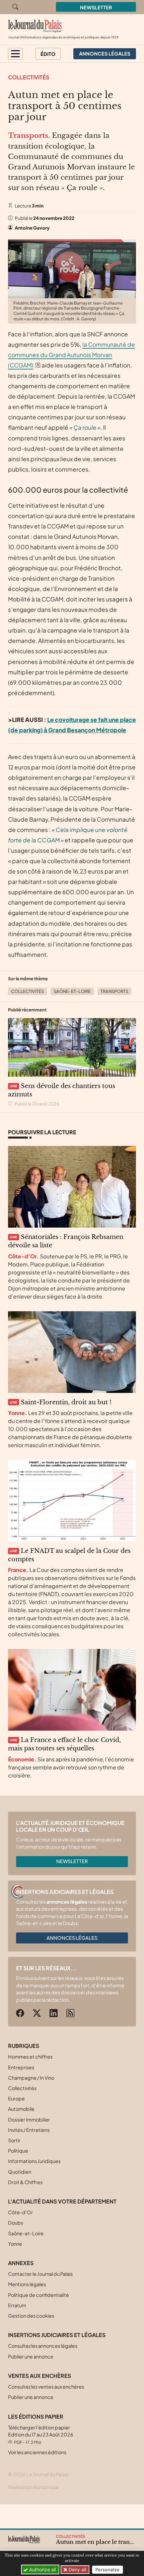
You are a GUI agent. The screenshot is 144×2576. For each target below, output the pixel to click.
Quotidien (20, 2172)
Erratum (17, 2305)
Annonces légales (72, 1938)
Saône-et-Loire (72, 991)
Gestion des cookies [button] (31, 2316)
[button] (15, 54)
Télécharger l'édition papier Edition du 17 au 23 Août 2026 (41, 2435)
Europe (16, 2098)
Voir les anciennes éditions (37, 2452)
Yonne (15, 2244)
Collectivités (29, 77)
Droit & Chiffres (25, 2182)
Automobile (21, 2109)
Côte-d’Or (20, 2212)
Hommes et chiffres (30, 2057)
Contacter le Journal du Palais (40, 2274)
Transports (114, 991)
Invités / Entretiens (29, 2130)
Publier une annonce (31, 2356)
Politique (18, 2151)
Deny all (77, 2569)
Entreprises (21, 2067)
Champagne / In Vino (31, 2078)
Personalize (107, 2570)
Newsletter (96, 7)
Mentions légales (27, 2284)
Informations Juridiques (34, 2161)
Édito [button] (48, 54)
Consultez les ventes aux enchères (46, 2387)
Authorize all (42, 2569)
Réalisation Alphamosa (33, 2487)
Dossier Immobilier (29, 2120)
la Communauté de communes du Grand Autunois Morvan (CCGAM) (71, 355)
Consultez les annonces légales (43, 2346)
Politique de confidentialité (39, 2295)
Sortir (14, 2140)
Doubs (16, 2223)
